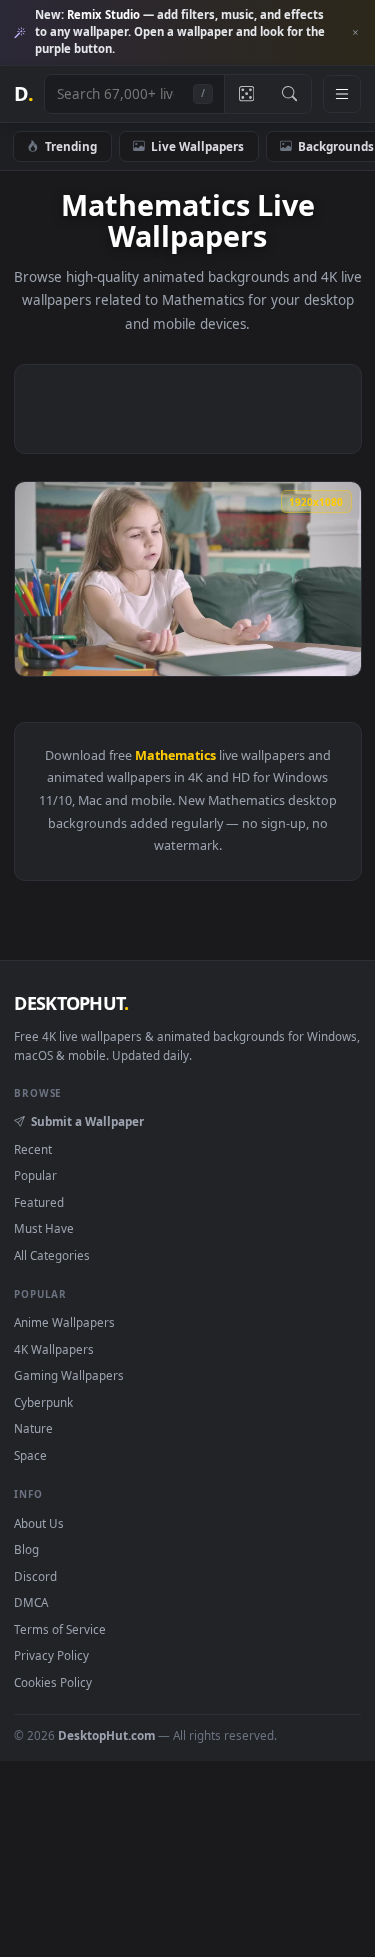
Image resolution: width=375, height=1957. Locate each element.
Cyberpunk (43, 1402)
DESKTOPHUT (71, 1003)
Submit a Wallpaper (87, 1121)
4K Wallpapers (54, 1349)
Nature (33, 1428)
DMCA (31, 1602)
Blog (26, 1549)
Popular (35, 1175)
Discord (35, 1576)
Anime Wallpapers (64, 1322)
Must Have (44, 1228)
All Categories (52, 1255)
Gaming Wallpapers (69, 1375)
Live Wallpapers (197, 146)
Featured (39, 1202)
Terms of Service (60, 1629)
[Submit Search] (289, 94)
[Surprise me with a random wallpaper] (246, 94)
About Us (39, 1523)
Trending (71, 146)
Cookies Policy (53, 1682)
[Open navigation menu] (342, 94)
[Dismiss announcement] (355, 33)
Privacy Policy (51, 1655)
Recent (33, 1149)
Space (30, 1455)
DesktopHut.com (106, 1735)
